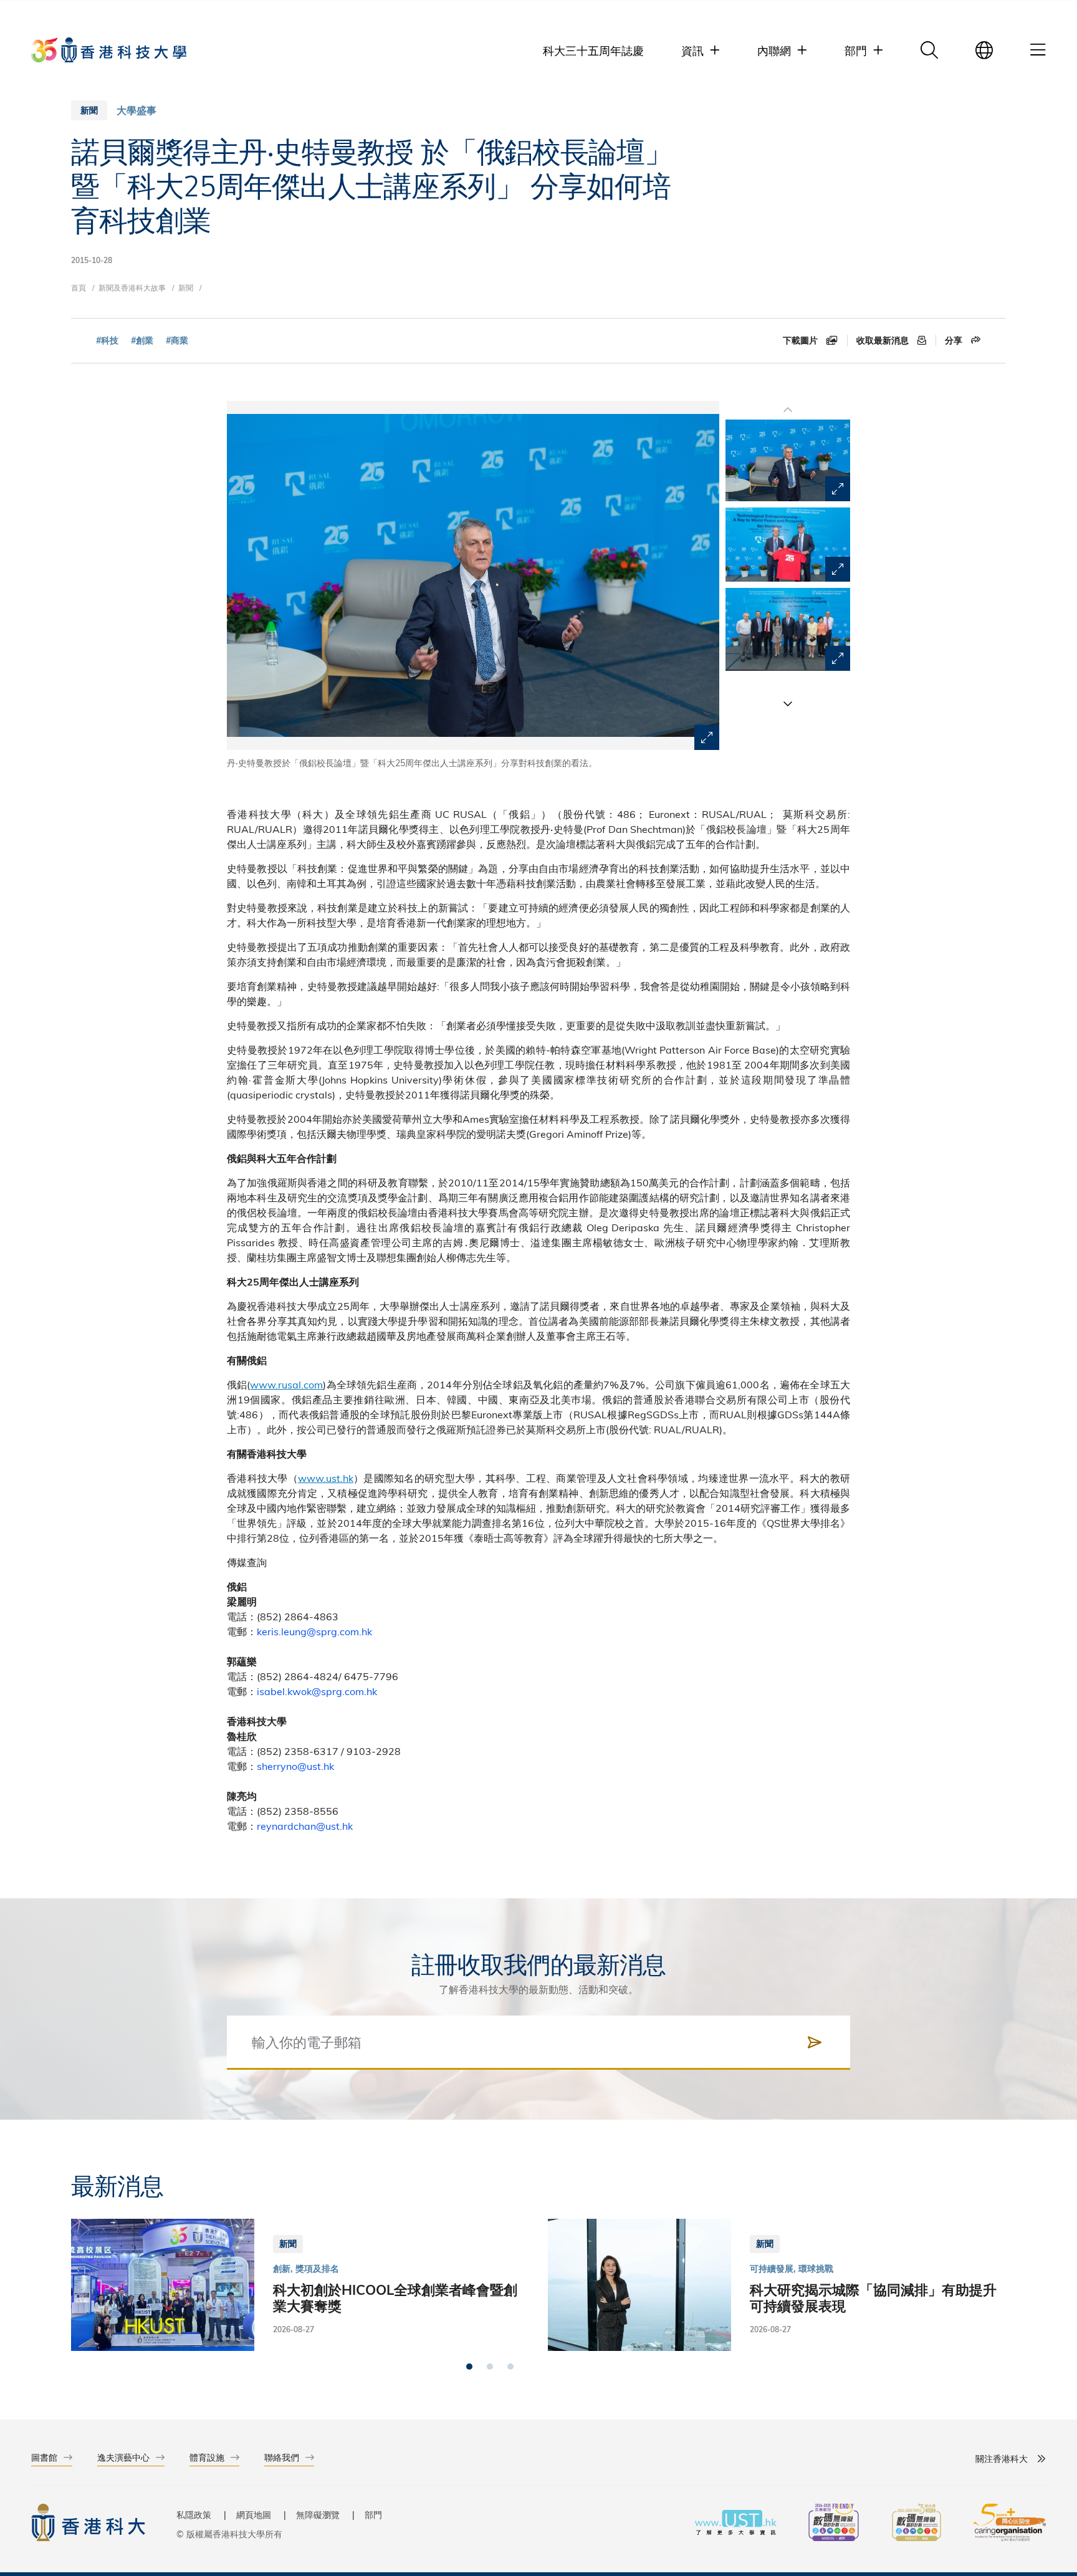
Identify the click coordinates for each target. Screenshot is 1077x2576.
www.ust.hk (326, 1478)
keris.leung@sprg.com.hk (314, 1631)
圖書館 (44, 2457)
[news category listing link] (136, 110)
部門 (373, 2515)
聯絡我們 (282, 2457)
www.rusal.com (286, 1384)
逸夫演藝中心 (123, 2457)
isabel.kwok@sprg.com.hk (317, 1691)
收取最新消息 (884, 340)
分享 (955, 340)
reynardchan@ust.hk (305, 1826)
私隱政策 (194, 2515)
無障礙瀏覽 (318, 2515)
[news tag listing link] (107, 341)
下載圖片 (802, 340)
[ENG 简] (984, 50)
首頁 (79, 287)
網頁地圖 (254, 2515)
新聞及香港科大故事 (132, 287)
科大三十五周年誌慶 (593, 50)
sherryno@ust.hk (295, 1766)
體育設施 (207, 2457)
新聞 (186, 287)
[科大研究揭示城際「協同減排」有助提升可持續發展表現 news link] (777, 2285)
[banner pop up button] (707, 738)
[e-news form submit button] (815, 2042)
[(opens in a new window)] (834, 2524)
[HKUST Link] (109, 50)
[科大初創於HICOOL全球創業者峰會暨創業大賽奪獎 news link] (300, 2285)
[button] (788, 703)
